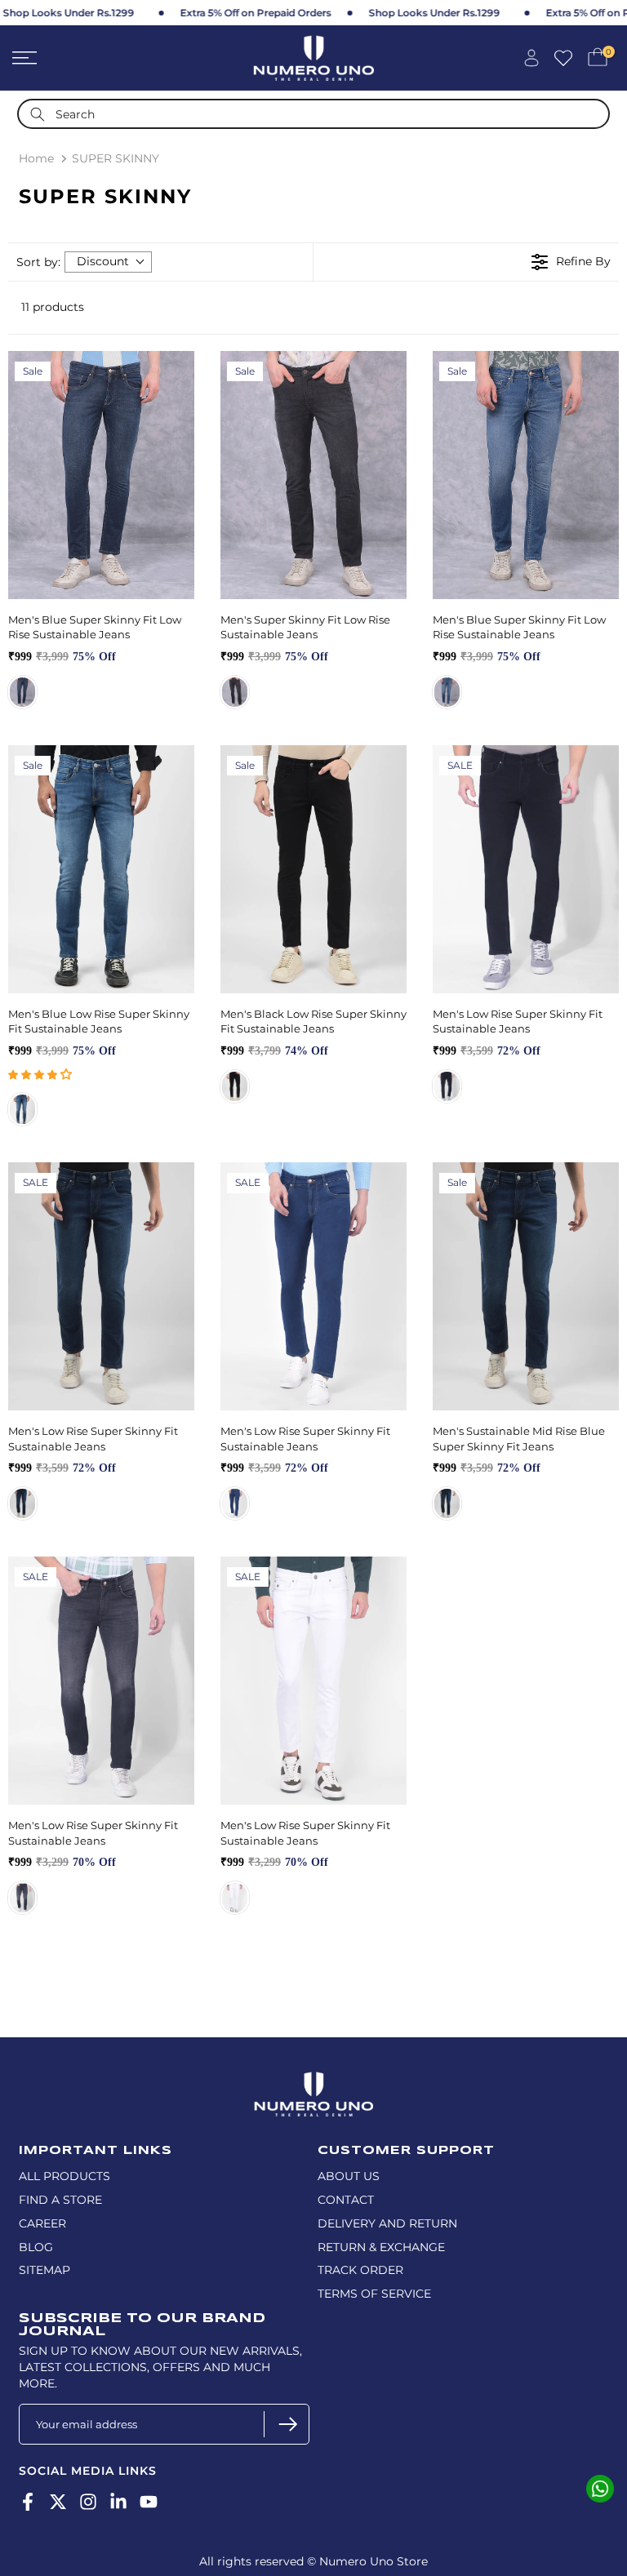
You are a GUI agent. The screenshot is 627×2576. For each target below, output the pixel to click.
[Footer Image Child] (313, 2079)
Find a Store (60, 2200)
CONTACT (346, 2200)
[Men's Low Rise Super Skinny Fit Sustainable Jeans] (526, 869)
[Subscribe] (286, 2424)
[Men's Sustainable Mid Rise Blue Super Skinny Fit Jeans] (526, 1286)
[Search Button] (38, 114)
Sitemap (44, 2270)
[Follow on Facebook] (28, 2501)
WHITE (235, 1898)
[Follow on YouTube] (149, 2501)
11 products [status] (53, 307)
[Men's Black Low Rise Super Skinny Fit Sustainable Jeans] (313, 869)
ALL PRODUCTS (64, 2176)
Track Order (360, 2270)
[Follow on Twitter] (58, 2501)
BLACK (235, 1086)
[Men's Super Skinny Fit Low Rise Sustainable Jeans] (313, 475)
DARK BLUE (22, 692)
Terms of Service (374, 2294)
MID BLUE (447, 692)
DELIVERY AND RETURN (387, 2223)
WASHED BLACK (235, 692)
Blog (36, 2247)
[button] (40, 1074)
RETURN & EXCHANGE (381, 2247)
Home (36, 158)
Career (42, 2223)
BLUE (447, 1503)
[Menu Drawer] (104, 58)
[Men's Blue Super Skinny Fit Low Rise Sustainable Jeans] (101, 475)
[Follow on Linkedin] (118, 2501)
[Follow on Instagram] (88, 2501)
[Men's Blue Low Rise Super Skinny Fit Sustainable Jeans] (101, 869)
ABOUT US (349, 2176)
